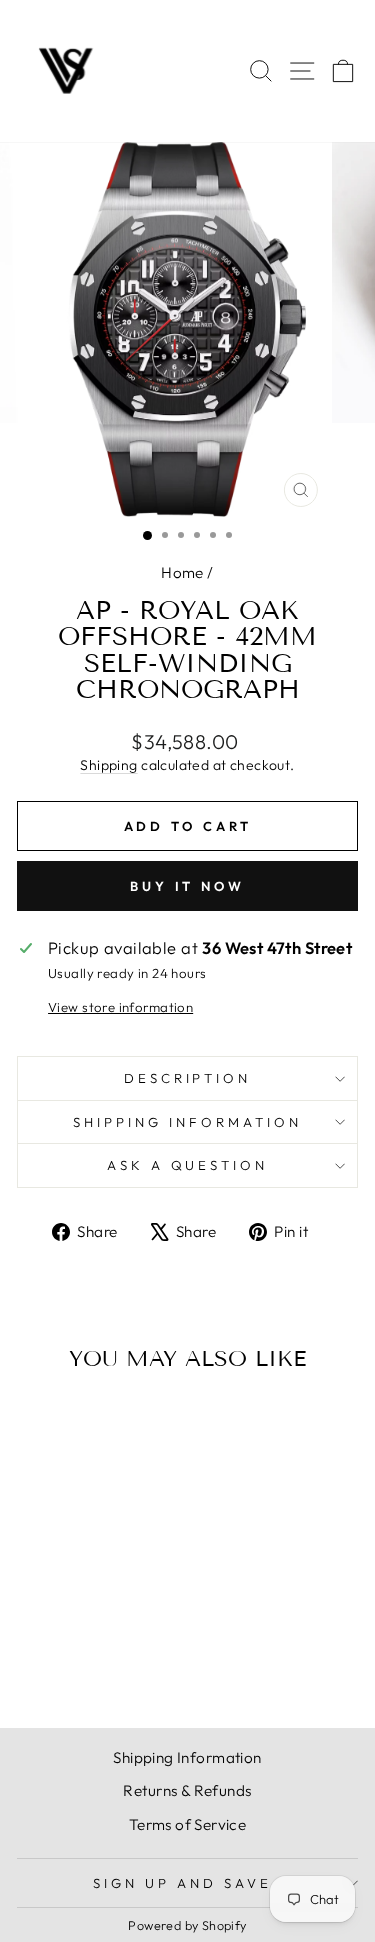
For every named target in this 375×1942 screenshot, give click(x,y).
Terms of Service (188, 1824)
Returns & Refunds (187, 1790)
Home (182, 572)
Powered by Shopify (187, 1925)
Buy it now (187, 886)
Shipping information (187, 1122)
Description (188, 1078)
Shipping (108, 765)
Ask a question (188, 1165)
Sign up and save (182, 1883)
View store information (120, 1007)
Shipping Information (187, 1757)
